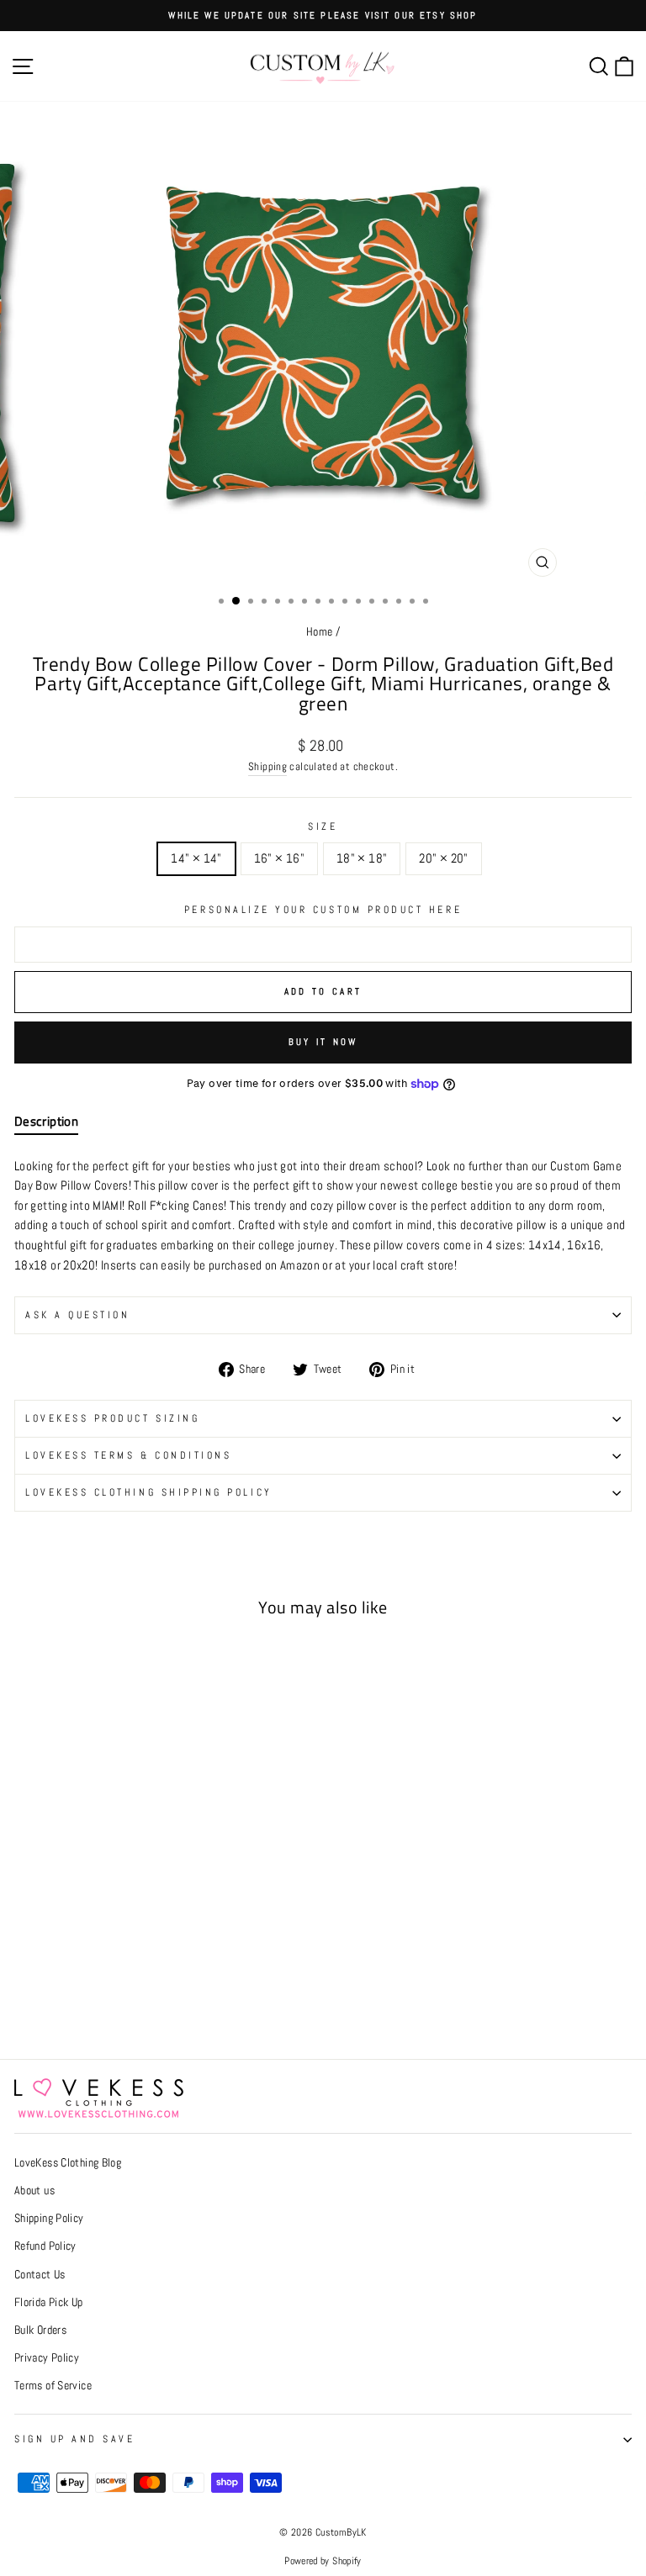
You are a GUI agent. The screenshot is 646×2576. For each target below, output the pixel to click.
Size (323, 826)
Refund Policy (45, 2246)
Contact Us (40, 2275)
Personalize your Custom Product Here (323, 909)
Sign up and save (75, 2439)
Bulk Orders (40, 2330)
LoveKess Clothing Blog (68, 2163)
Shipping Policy (49, 2218)
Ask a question (77, 1314)
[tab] (46, 1125)
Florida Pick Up (49, 2302)
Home (319, 632)
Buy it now (323, 1042)
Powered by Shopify (323, 2561)
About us (34, 2191)
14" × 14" (196, 858)
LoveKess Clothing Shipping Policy (149, 1492)
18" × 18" (362, 858)
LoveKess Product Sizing (112, 1418)
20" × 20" (443, 858)
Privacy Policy (47, 2358)
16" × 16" (279, 858)
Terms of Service (53, 2386)
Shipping (267, 767)
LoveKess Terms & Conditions (128, 1455)
